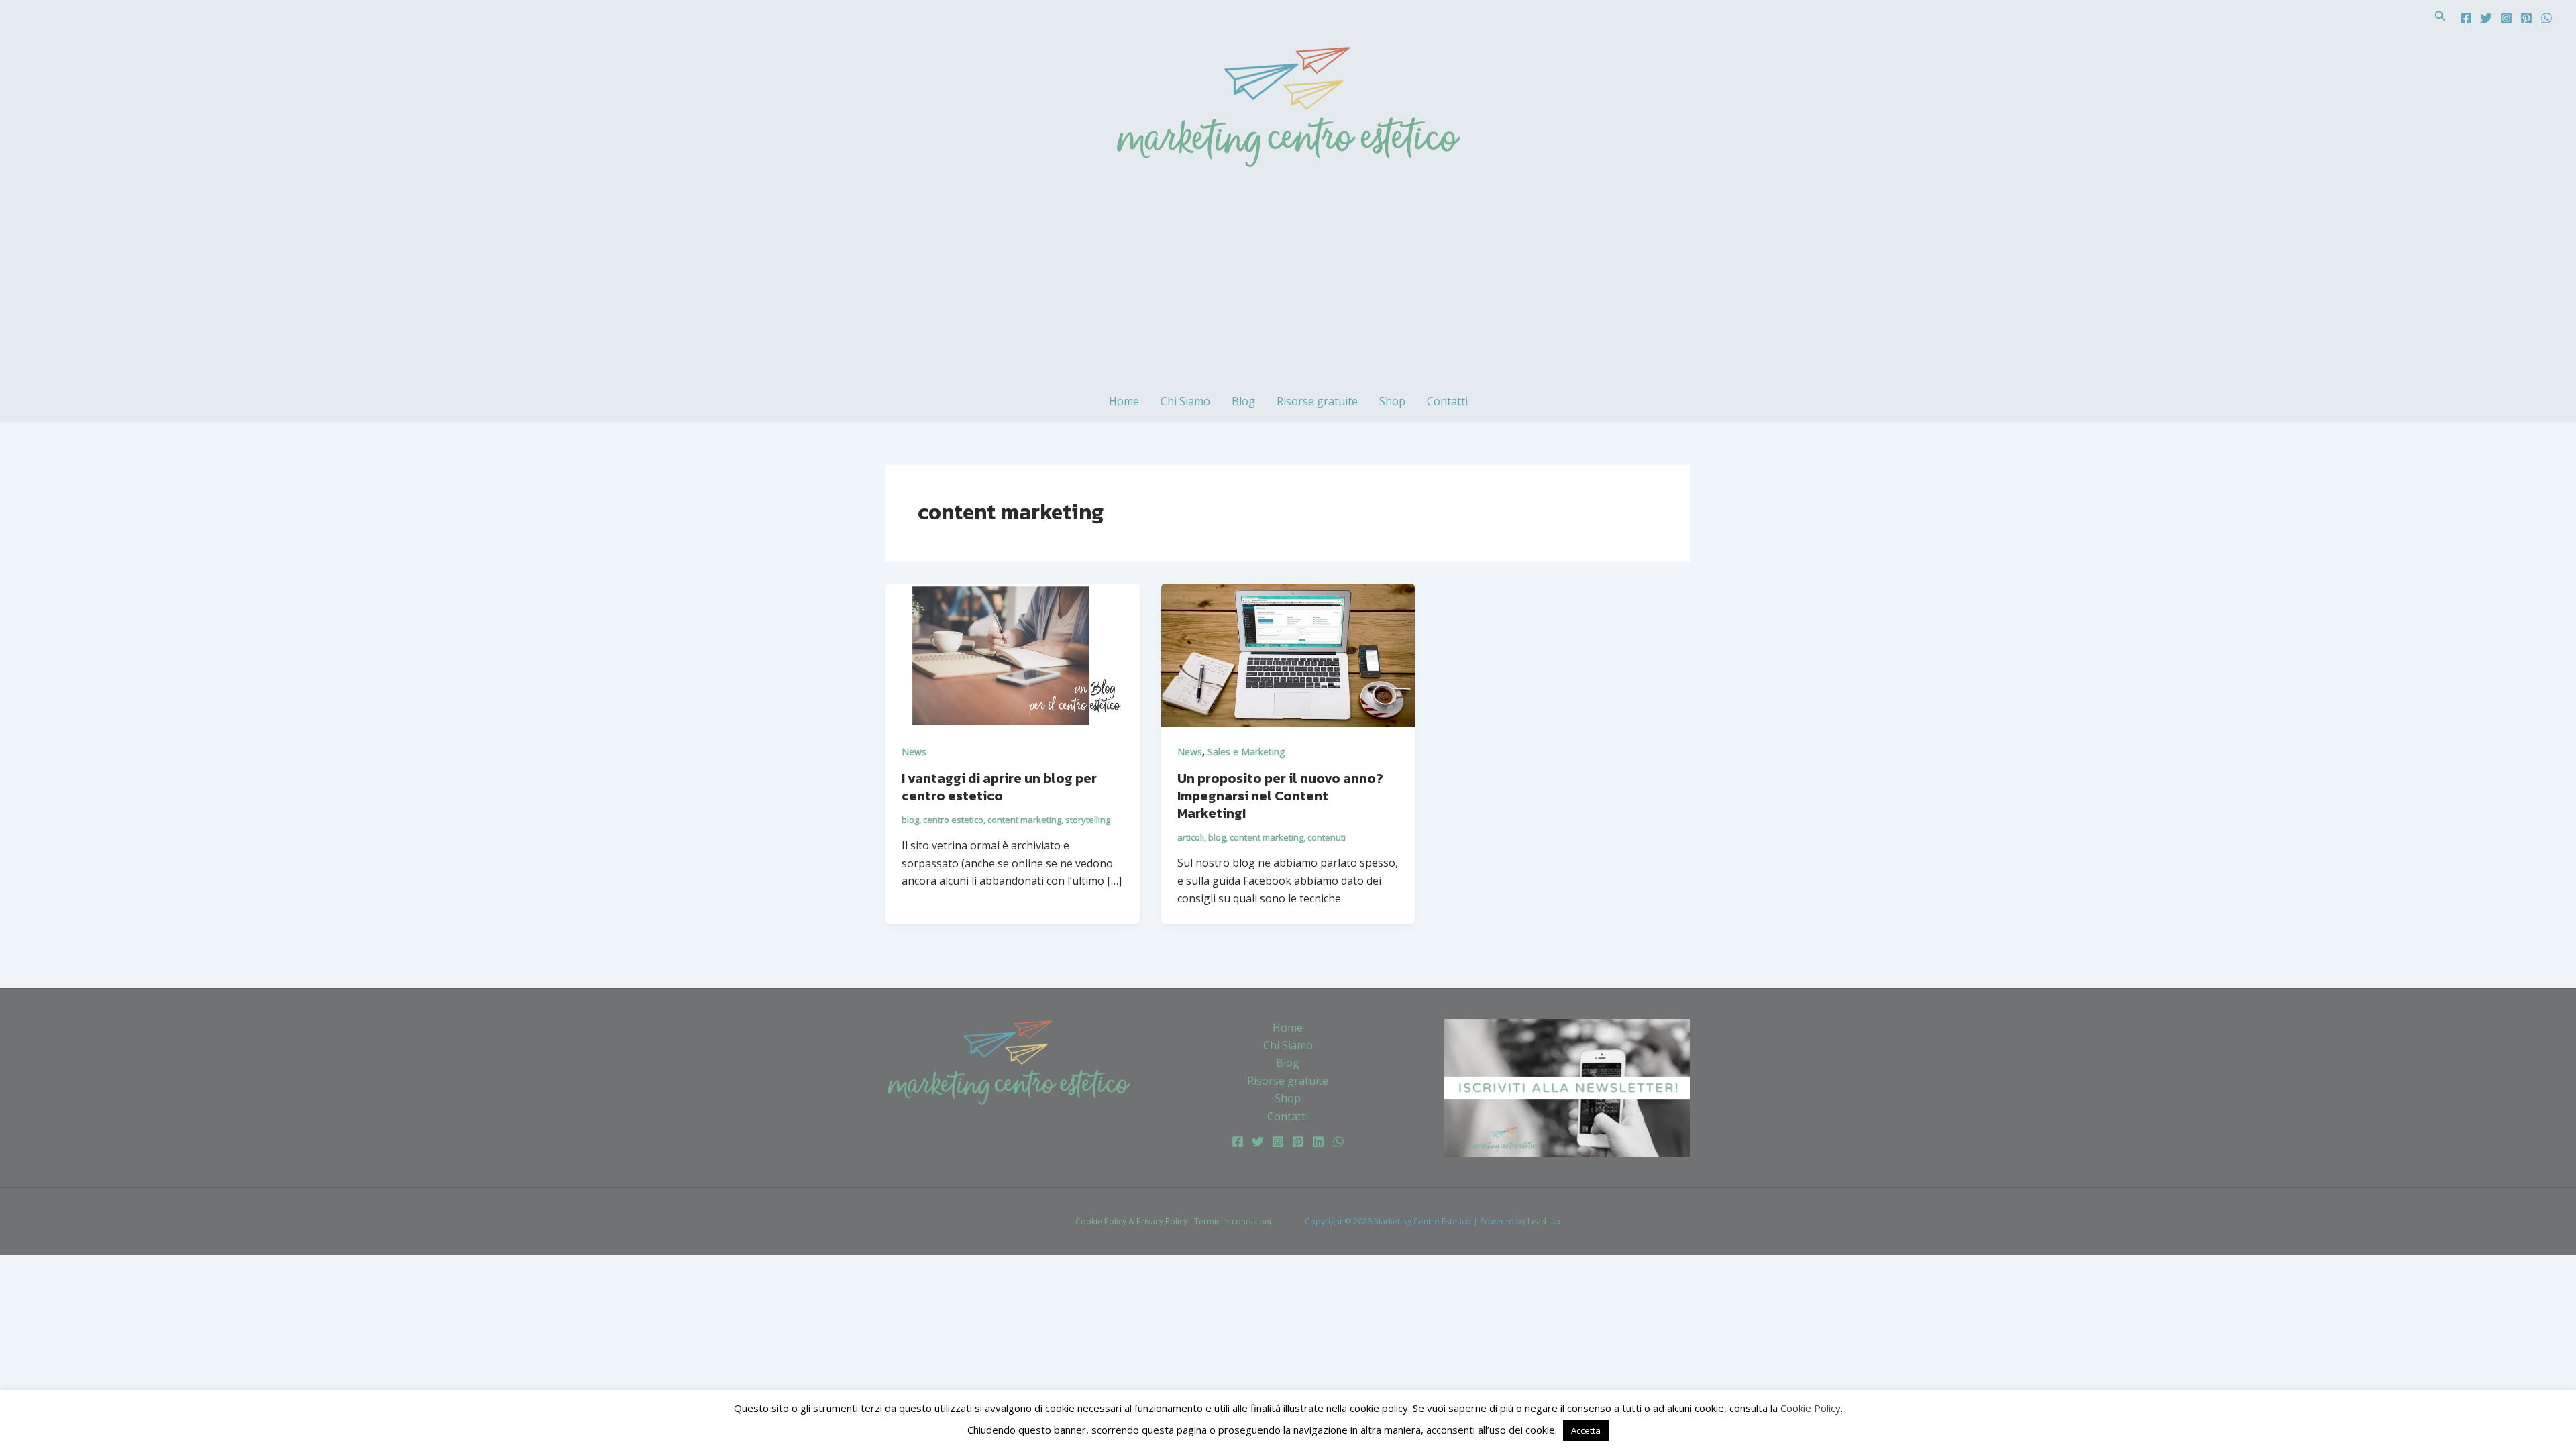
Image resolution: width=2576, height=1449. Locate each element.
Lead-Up (1544, 1221)
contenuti (1327, 837)
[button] (2440, 17)
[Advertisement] (1288, 280)
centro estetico (953, 820)
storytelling (1088, 820)
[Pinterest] (2526, 18)
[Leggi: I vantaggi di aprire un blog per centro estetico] (1013, 654)
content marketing (1024, 820)
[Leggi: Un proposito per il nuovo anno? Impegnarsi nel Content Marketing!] (1288, 654)
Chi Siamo (1185, 401)
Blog (1243, 401)
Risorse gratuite (1317, 401)
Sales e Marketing (1246, 752)
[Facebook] (2466, 18)
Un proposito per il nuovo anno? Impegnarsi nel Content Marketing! (1280, 796)
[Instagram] (2506, 18)
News (914, 752)
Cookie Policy (1811, 1408)
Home (1124, 401)
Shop (1392, 401)
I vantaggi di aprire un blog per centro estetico (999, 787)
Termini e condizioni (1233, 1221)
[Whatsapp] (2546, 18)
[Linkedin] (1318, 1142)
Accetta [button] (1586, 1430)
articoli (1191, 837)
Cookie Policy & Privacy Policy (1131, 1221)
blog (910, 820)
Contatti (1447, 401)
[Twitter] (2486, 18)
